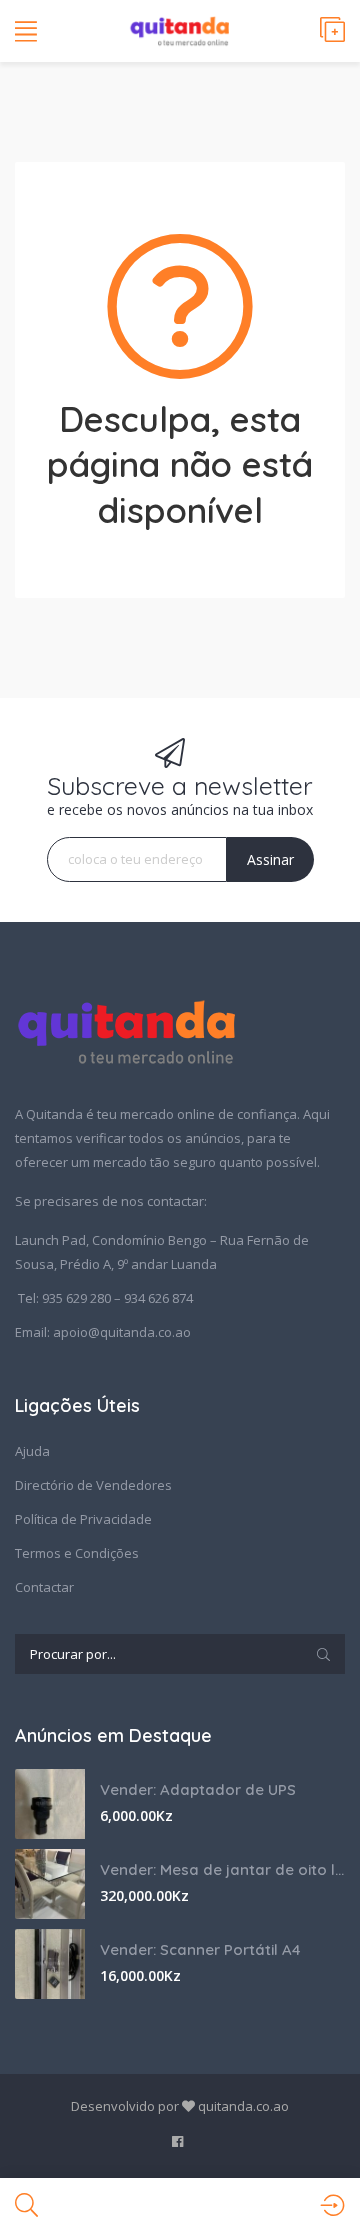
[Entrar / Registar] (332, 2205)
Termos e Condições (77, 1553)
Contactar (44, 1587)
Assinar (270, 859)
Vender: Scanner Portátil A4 (200, 1949)
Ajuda (32, 1451)
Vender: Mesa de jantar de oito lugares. (222, 1869)
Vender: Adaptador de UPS (198, 1789)
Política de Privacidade (83, 1519)
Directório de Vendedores (93, 1485)
